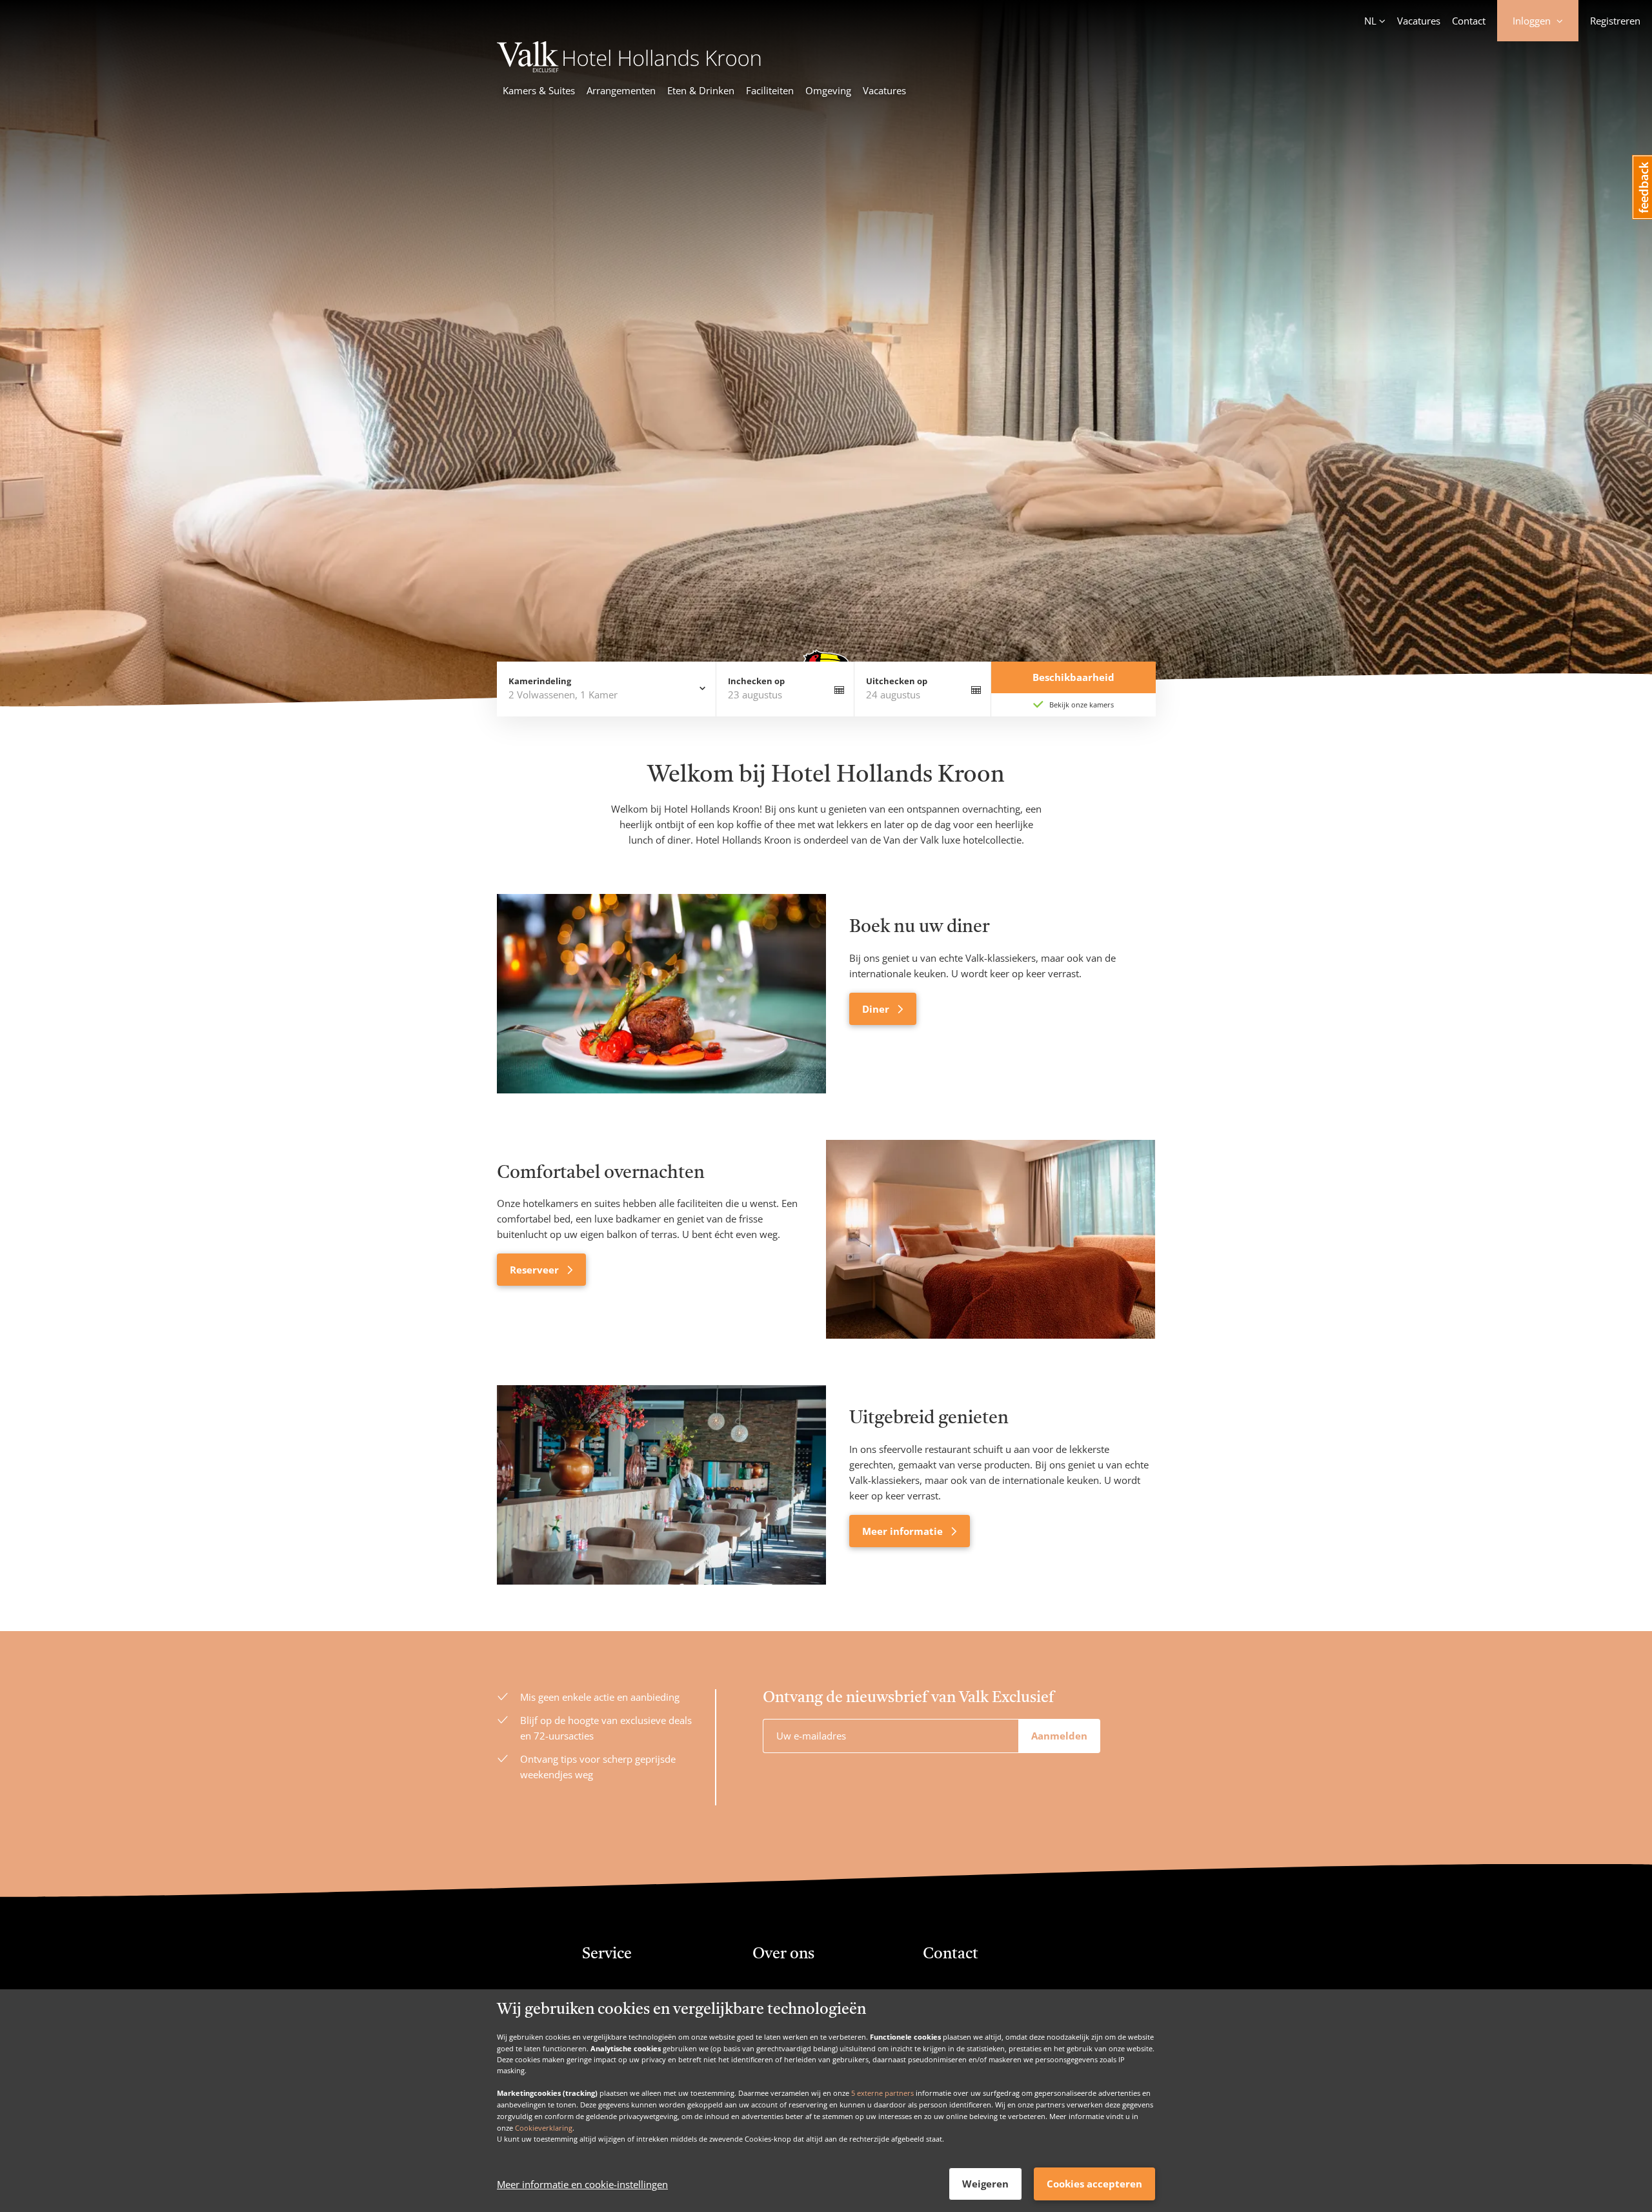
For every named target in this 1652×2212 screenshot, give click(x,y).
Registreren (1615, 21)
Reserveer (536, 1270)
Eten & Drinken (701, 90)
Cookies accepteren (1094, 2184)
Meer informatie (904, 1531)
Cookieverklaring (544, 2127)
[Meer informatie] (661, 1485)
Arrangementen (621, 90)
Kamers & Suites (539, 90)
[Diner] (661, 993)
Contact (1469, 21)
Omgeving (828, 90)
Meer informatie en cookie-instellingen (582, 2184)
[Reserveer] (991, 1239)
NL (1370, 21)
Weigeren (985, 2184)
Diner (877, 1009)
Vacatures (1419, 21)
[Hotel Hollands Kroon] (630, 68)
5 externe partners (882, 2093)
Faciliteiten (770, 90)
